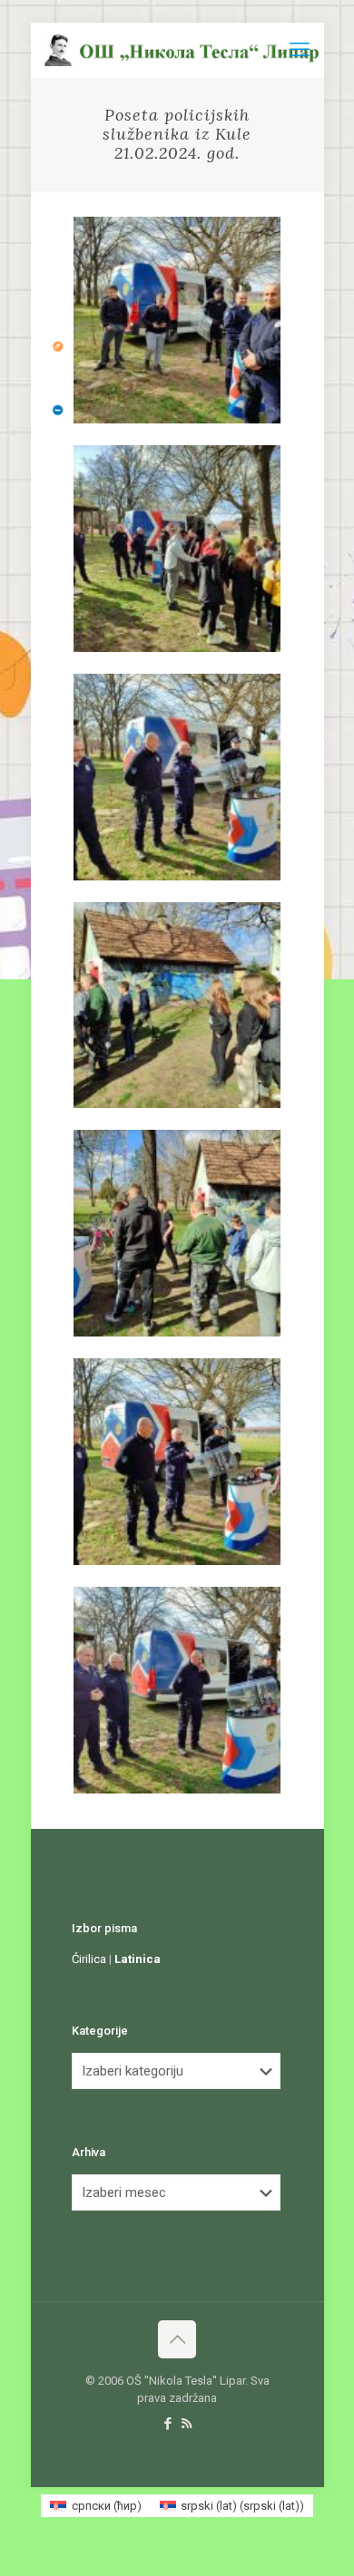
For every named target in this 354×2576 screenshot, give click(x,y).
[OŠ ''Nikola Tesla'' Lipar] (184, 50)
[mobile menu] (300, 50)
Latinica (138, 1959)
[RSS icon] (187, 2424)
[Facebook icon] (167, 2424)
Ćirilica (89, 1959)
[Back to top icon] (177, 2339)
